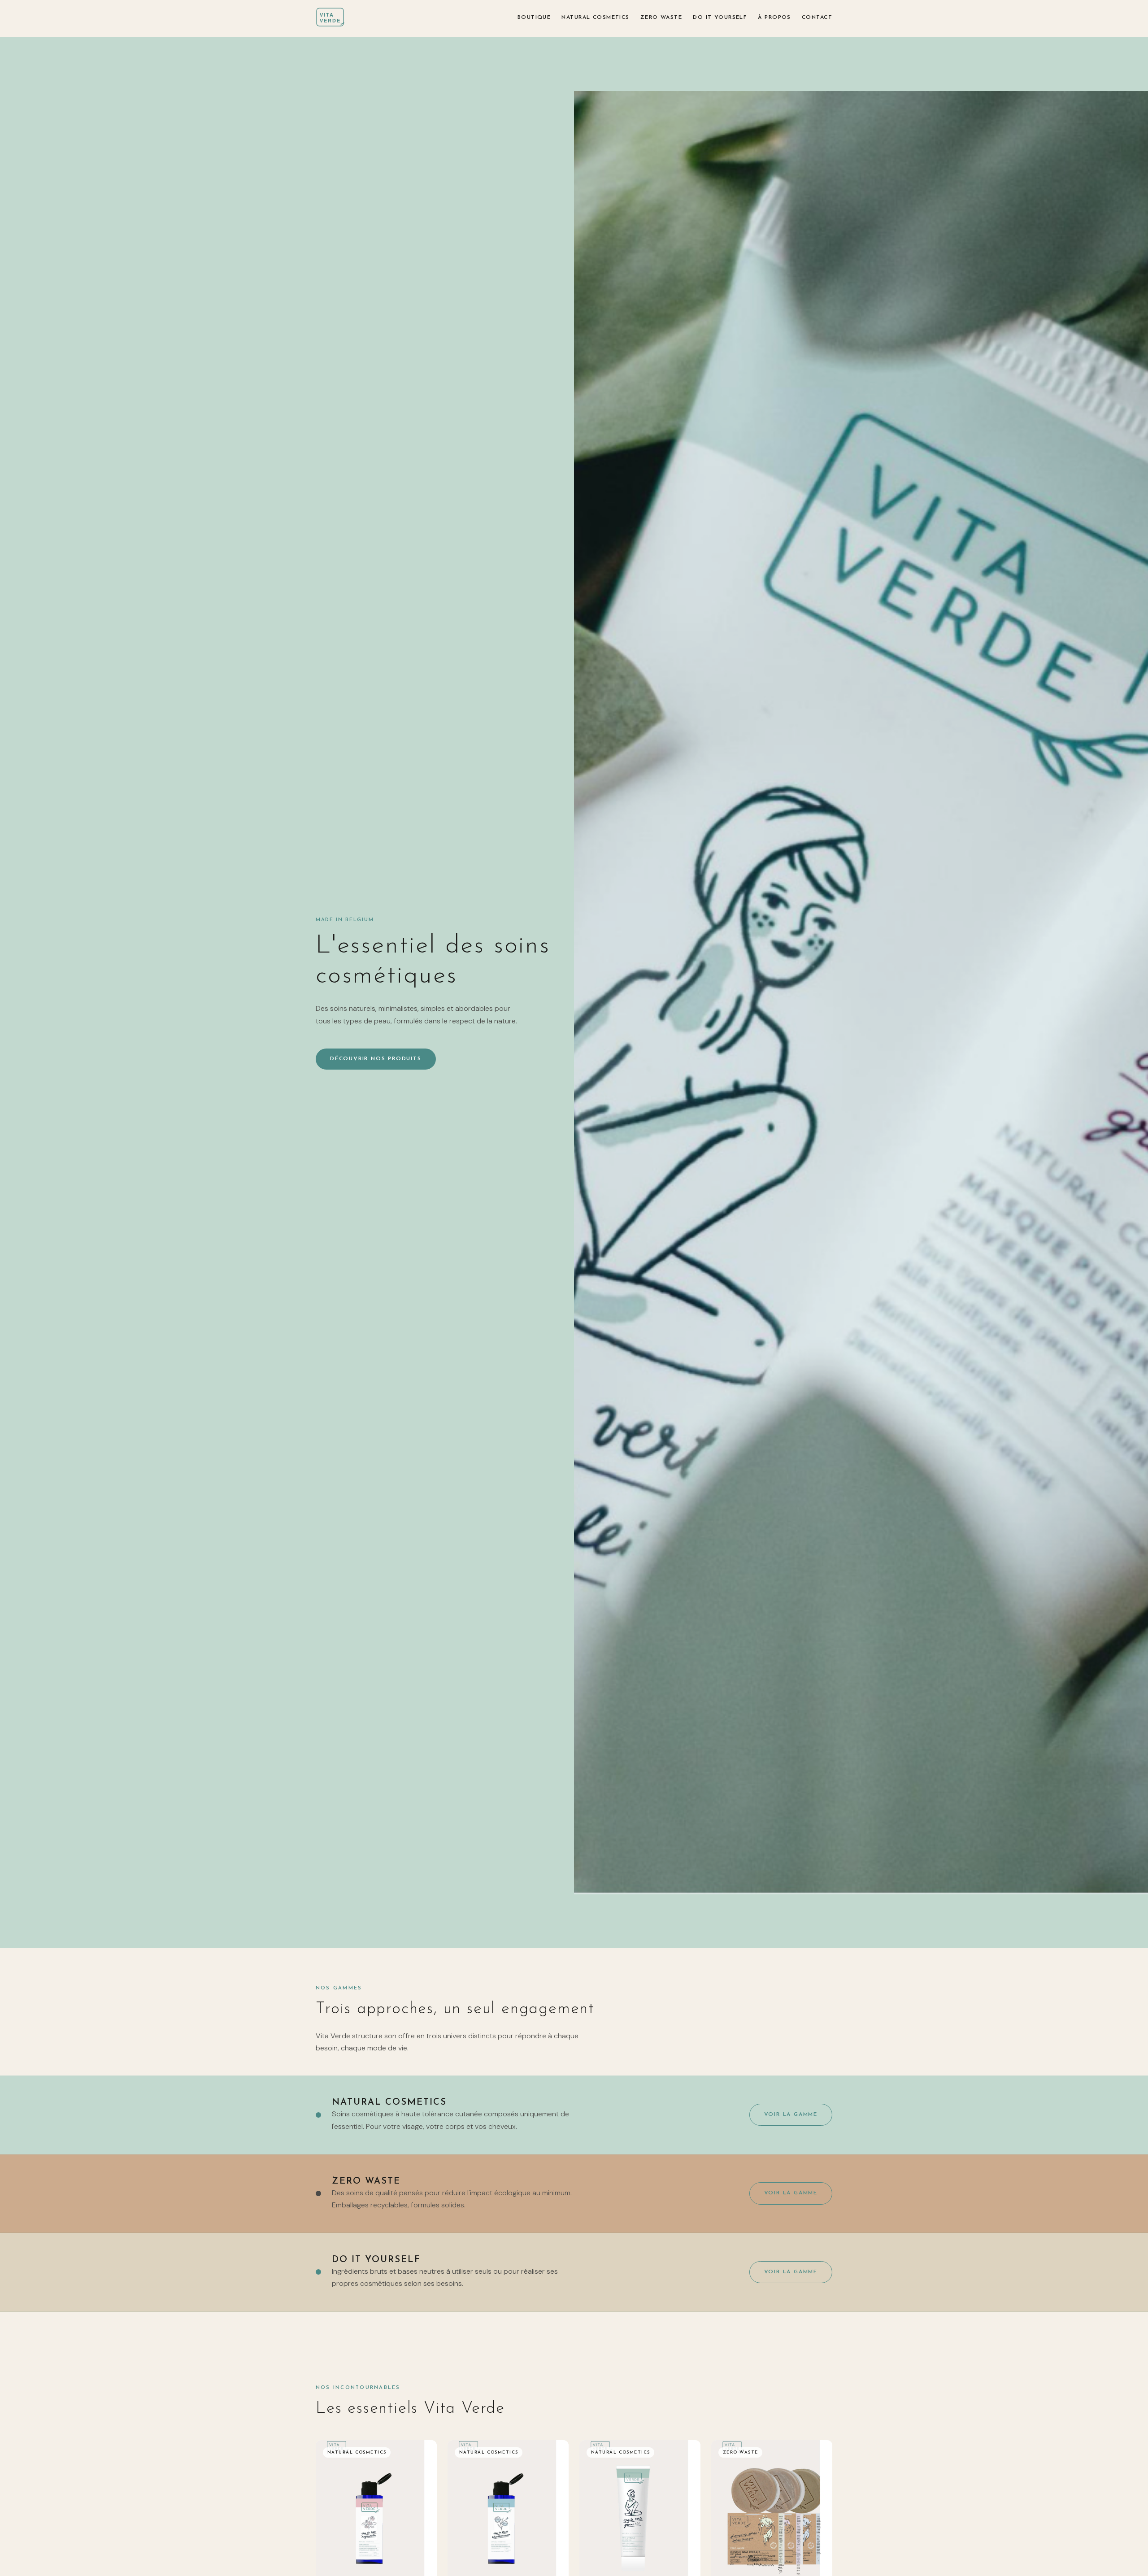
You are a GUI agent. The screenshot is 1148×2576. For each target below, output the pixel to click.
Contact (817, 17)
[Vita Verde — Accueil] (334, 18)
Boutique (534, 17)
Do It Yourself (720, 17)
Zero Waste (661, 17)
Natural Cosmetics (595, 17)
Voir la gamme (791, 2115)
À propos (774, 17)
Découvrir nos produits (376, 1059)
